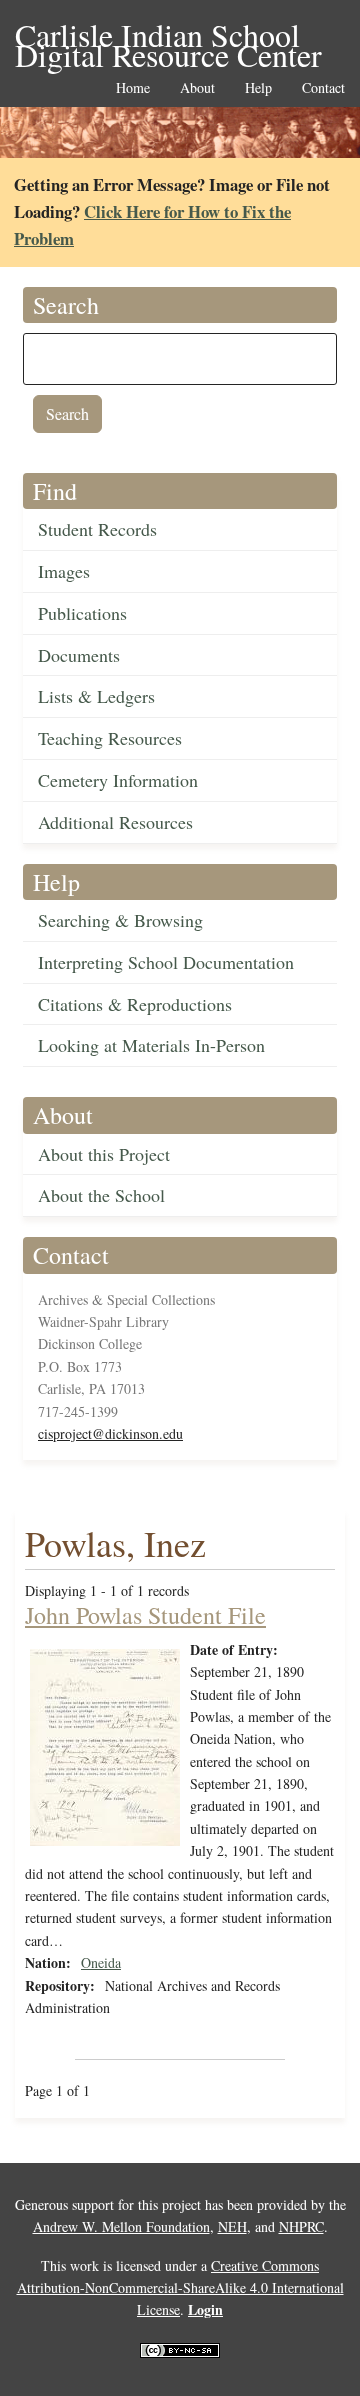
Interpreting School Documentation (166, 962)
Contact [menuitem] (323, 88)
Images (64, 571)
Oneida (101, 1962)
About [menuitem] (197, 88)
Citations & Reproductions (135, 1004)
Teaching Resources (110, 738)
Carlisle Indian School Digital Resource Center (168, 36)
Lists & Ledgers (96, 696)
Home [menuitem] (133, 88)
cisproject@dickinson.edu (110, 1433)
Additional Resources (115, 822)
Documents (79, 655)
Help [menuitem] (258, 88)
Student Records (97, 529)
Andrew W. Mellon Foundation (121, 2226)
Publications (82, 613)
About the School (101, 1195)
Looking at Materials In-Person (151, 1045)
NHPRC (301, 2226)
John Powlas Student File (145, 1615)
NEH (232, 2226)
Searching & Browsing (120, 920)
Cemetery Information (118, 780)
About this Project (104, 1154)
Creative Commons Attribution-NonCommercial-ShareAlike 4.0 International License (180, 2288)
